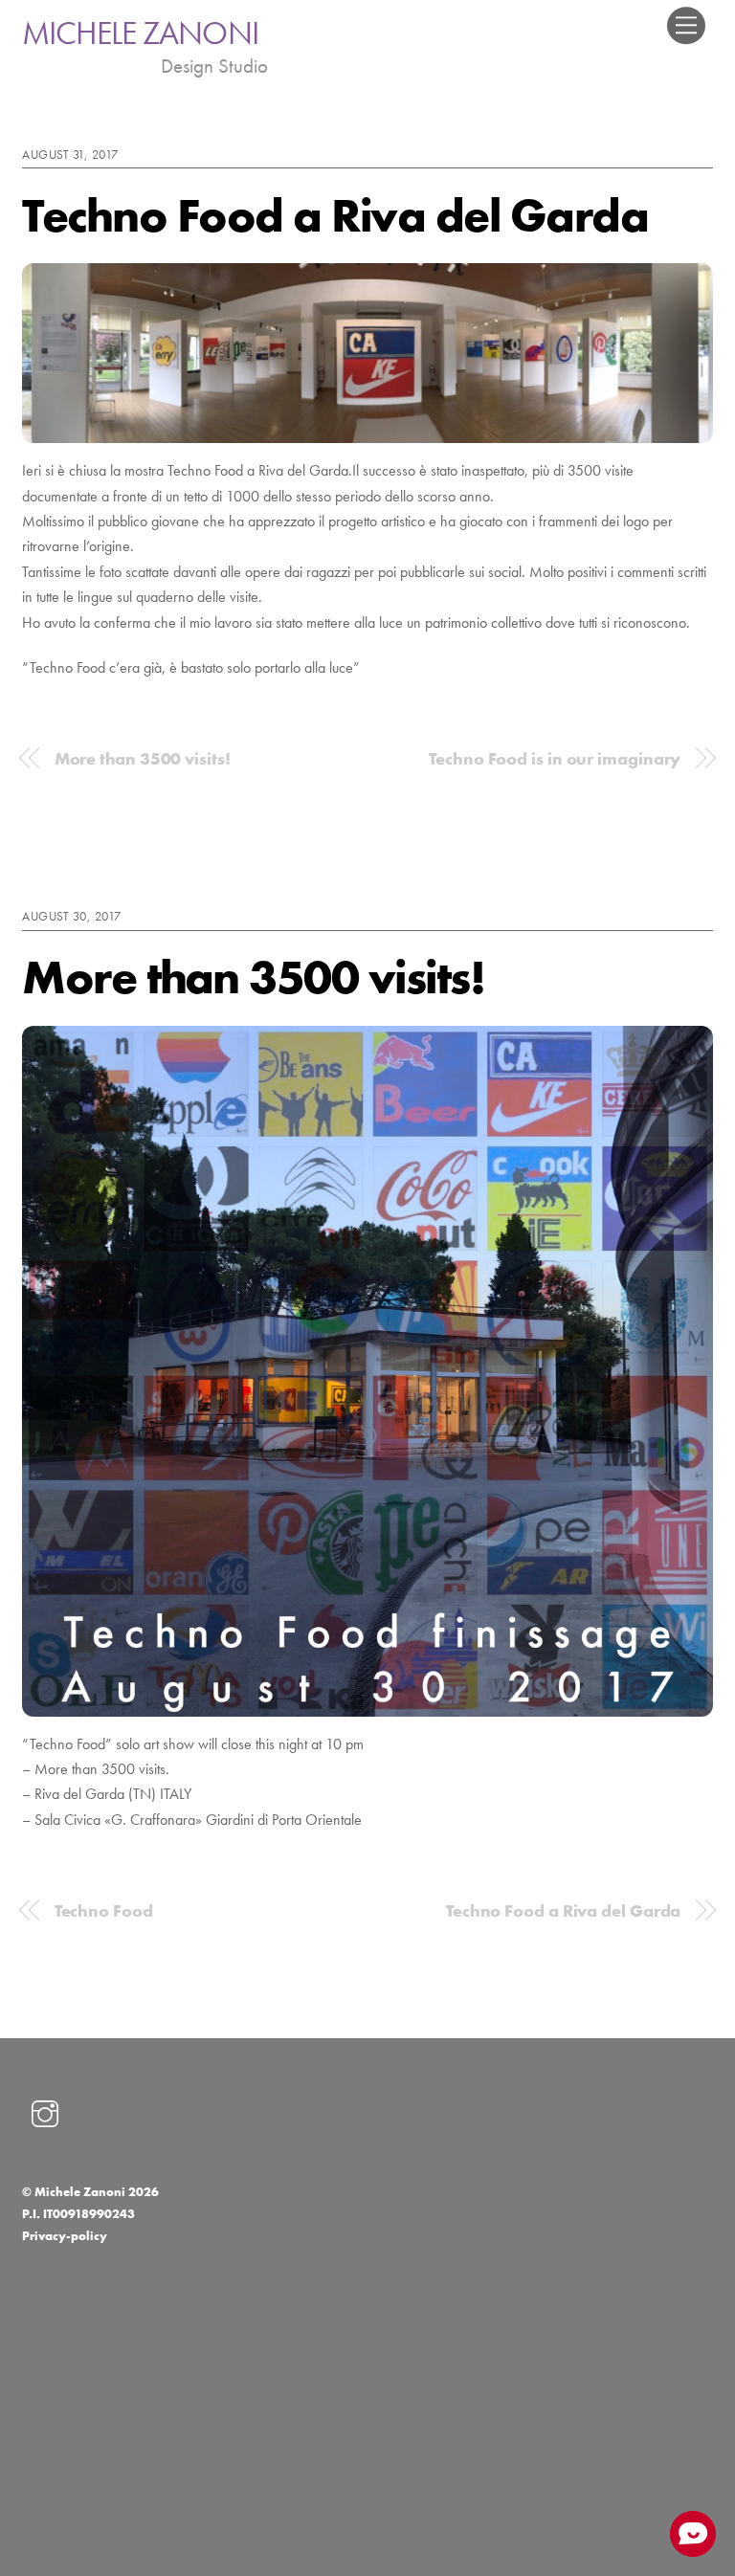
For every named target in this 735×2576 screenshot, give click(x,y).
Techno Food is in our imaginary (555, 759)
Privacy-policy (65, 2236)
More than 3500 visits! (143, 759)
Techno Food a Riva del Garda (335, 215)
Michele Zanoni (80, 2192)
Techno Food (104, 1911)
